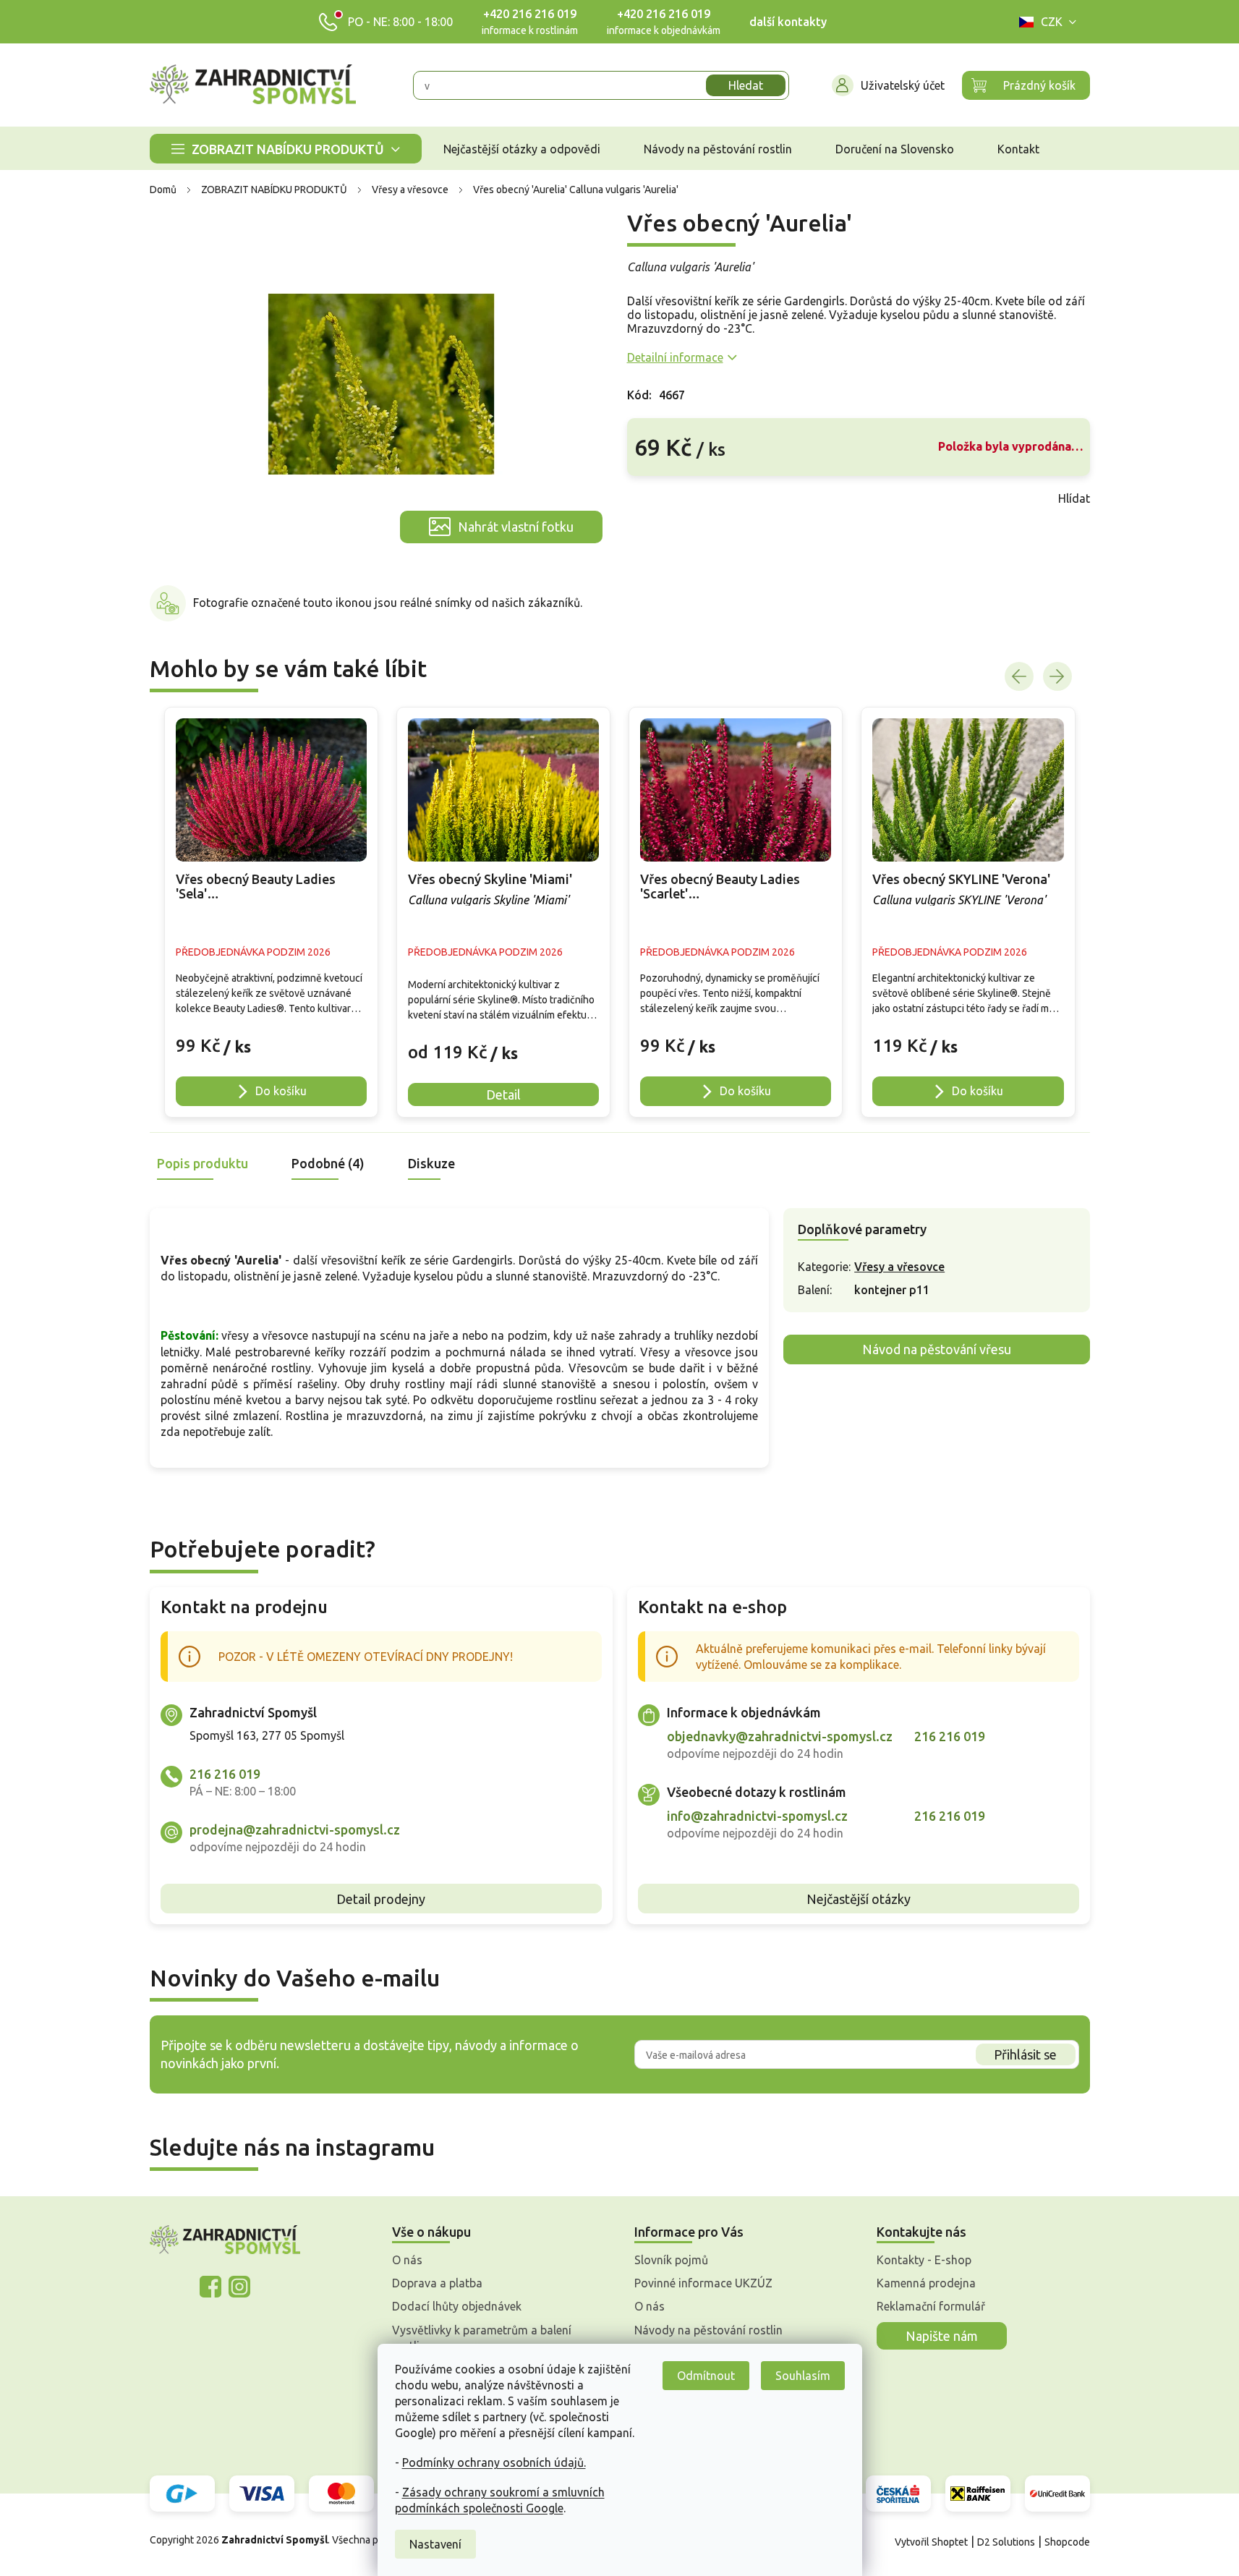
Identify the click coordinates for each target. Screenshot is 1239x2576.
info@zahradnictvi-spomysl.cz (757, 1816)
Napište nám (942, 2336)
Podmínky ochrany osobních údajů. (494, 2462)
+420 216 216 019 (530, 14)
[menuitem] (286, 149)
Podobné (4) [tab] (328, 1163)
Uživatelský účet (903, 85)
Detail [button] (503, 1094)
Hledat (746, 85)
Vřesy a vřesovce (899, 1267)
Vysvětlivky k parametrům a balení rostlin (482, 2338)
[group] (271, 912)
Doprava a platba (437, 2283)
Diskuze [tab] (431, 1163)
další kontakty (788, 22)
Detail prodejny (381, 1899)
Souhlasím (803, 2376)
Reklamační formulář (931, 2306)
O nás (407, 2260)
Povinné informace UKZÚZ (703, 2283)
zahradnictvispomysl (239, 2287)
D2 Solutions (1006, 2542)
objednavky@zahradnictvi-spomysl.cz (780, 1736)
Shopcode (1067, 2542)
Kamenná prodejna (926, 2283)
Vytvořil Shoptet (931, 2542)
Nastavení (435, 2544)
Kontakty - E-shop (924, 2260)
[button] (271, 1038)
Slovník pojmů (671, 2260)
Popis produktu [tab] (203, 1163)
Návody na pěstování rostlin (708, 2330)
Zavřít (659, 498)
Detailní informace (675, 357)
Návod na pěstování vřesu (937, 1349)
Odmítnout (706, 2376)
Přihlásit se (1025, 2054)
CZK (1052, 22)
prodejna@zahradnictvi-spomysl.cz (295, 1829)
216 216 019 (225, 1774)
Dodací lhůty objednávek (457, 2306)
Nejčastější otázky (859, 1899)
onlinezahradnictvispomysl (210, 2287)
